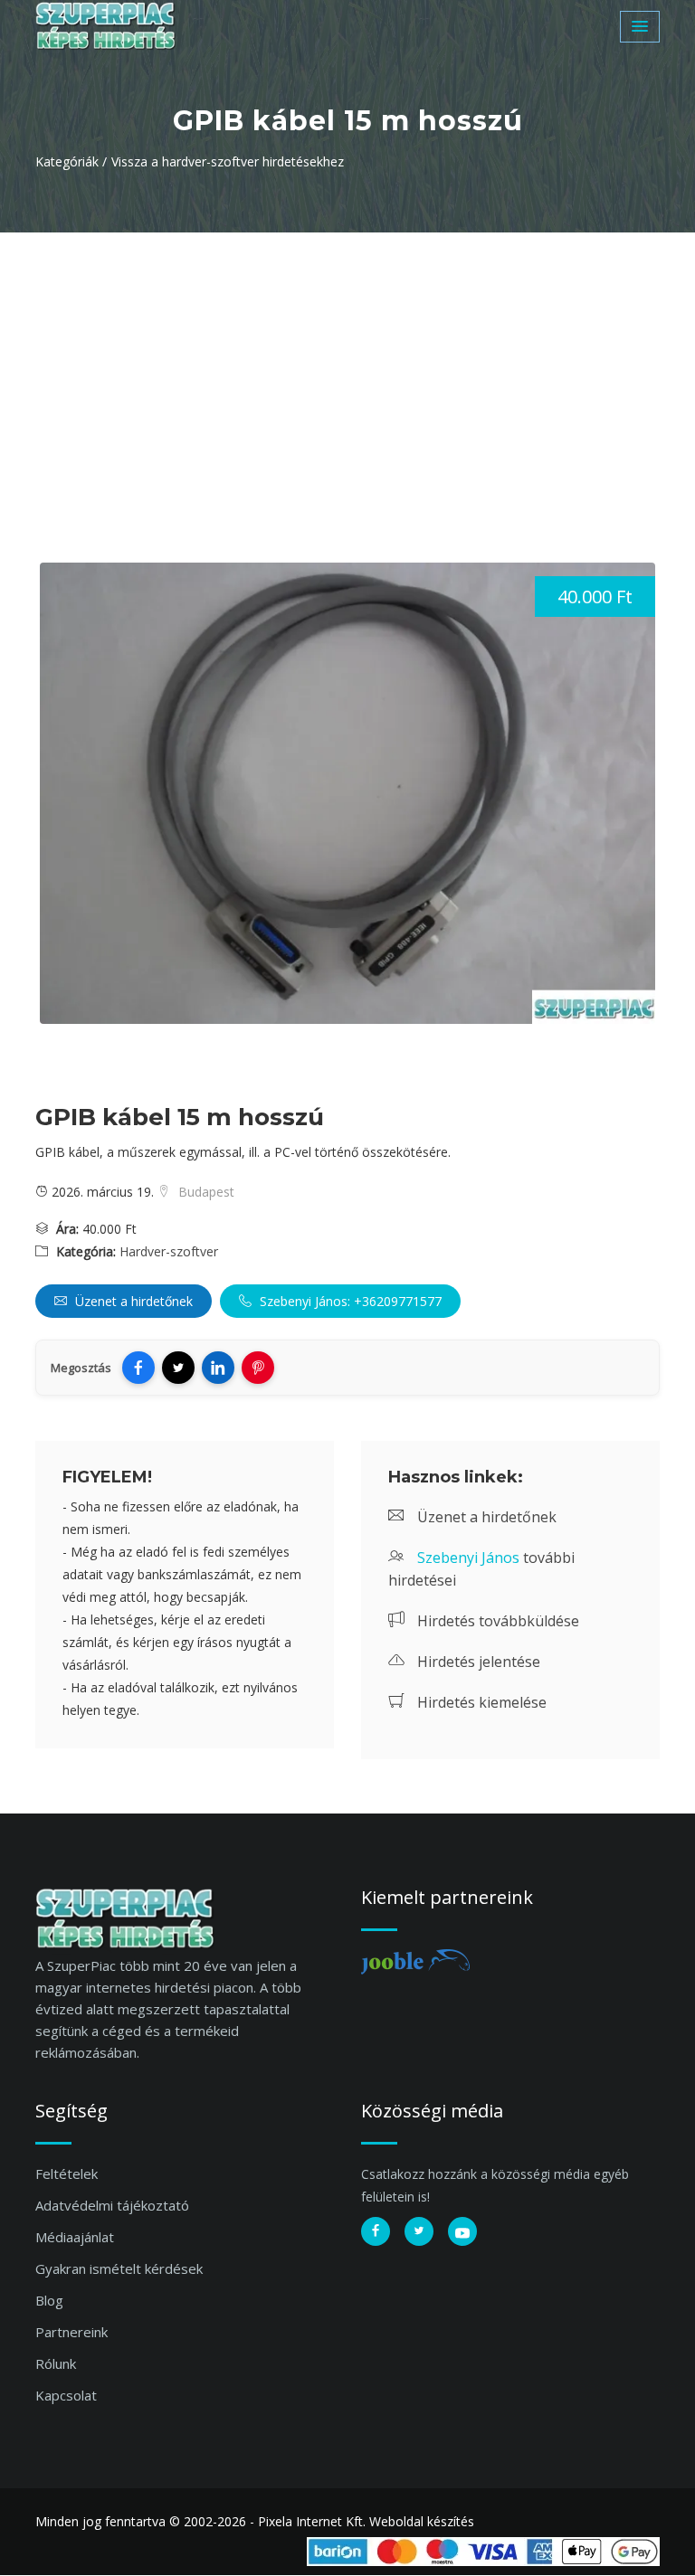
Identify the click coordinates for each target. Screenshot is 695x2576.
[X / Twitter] (178, 1368)
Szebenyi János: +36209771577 (349, 1301)
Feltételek (67, 2173)
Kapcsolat (66, 2395)
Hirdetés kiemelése (480, 1702)
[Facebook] (138, 1368)
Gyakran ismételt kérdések (119, 2268)
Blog (49, 2300)
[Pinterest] (258, 1368)
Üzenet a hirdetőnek (132, 1301)
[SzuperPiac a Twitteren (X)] (419, 2231)
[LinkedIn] (218, 1368)
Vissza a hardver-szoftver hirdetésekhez (228, 161)
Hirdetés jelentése (477, 1662)
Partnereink (71, 2332)
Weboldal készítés (422, 2521)
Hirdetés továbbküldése (496, 1621)
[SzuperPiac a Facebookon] (376, 2231)
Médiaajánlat (75, 2237)
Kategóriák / (71, 161)
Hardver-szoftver (169, 1251)
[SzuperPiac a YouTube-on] (462, 2231)
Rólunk (56, 2363)
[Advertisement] (347, 368)
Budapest (205, 1192)
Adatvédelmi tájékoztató (112, 2205)
